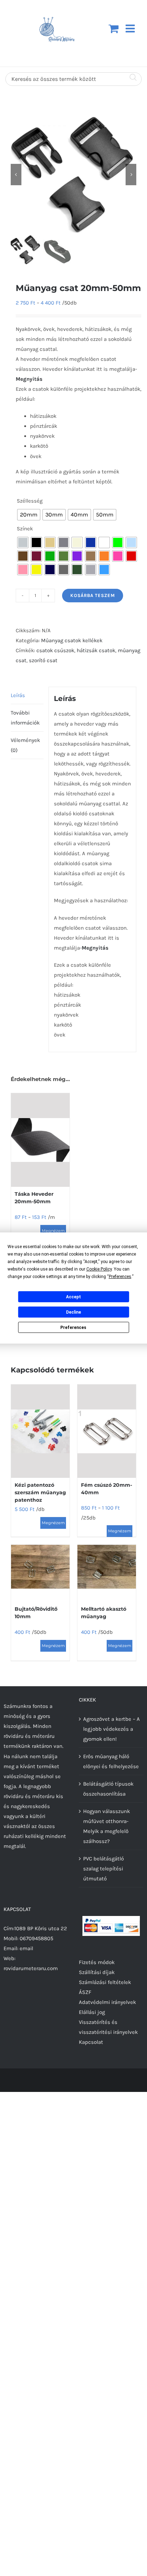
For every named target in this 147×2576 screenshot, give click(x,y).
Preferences (73, 1328)
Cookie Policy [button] (99, 1269)
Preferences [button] (120, 1277)
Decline (73, 1312)
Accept (73, 1297)
